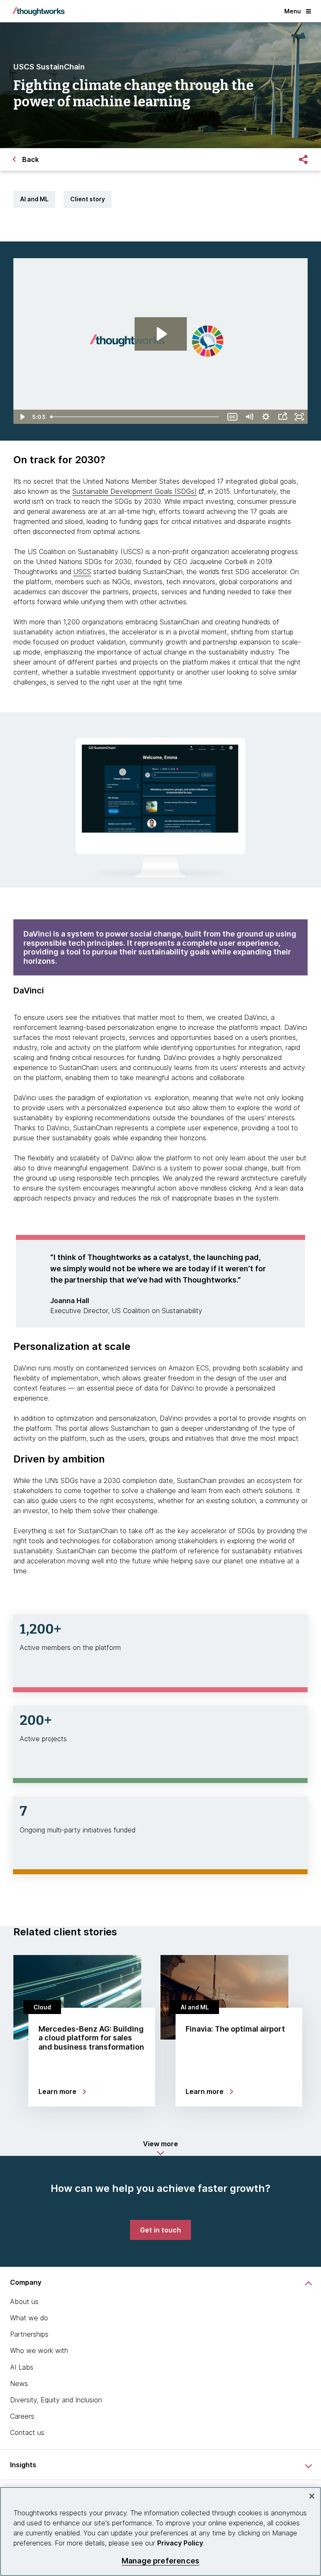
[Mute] (249, 417)
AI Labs (22, 2367)
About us (24, 2301)
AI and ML (34, 199)
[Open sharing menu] (283, 417)
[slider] (136, 417)
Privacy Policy (180, 2543)
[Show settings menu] (266, 417)
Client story (88, 199)
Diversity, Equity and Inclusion (56, 2400)
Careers (22, 2416)
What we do (29, 2318)
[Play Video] (22, 417)
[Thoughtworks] (38, 11)
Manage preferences (160, 2561)
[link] (160, 2230)
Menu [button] (293, 11)
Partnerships (29, 2334)
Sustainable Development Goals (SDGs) (135, 491)
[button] (160, 2148)
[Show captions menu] (232, 417)
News (19, 2384)
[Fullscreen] (299, 417)
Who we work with (39, 2350)
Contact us (27, 2432)
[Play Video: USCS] (161, 334)
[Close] (312, 2496)
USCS (82, 572)
